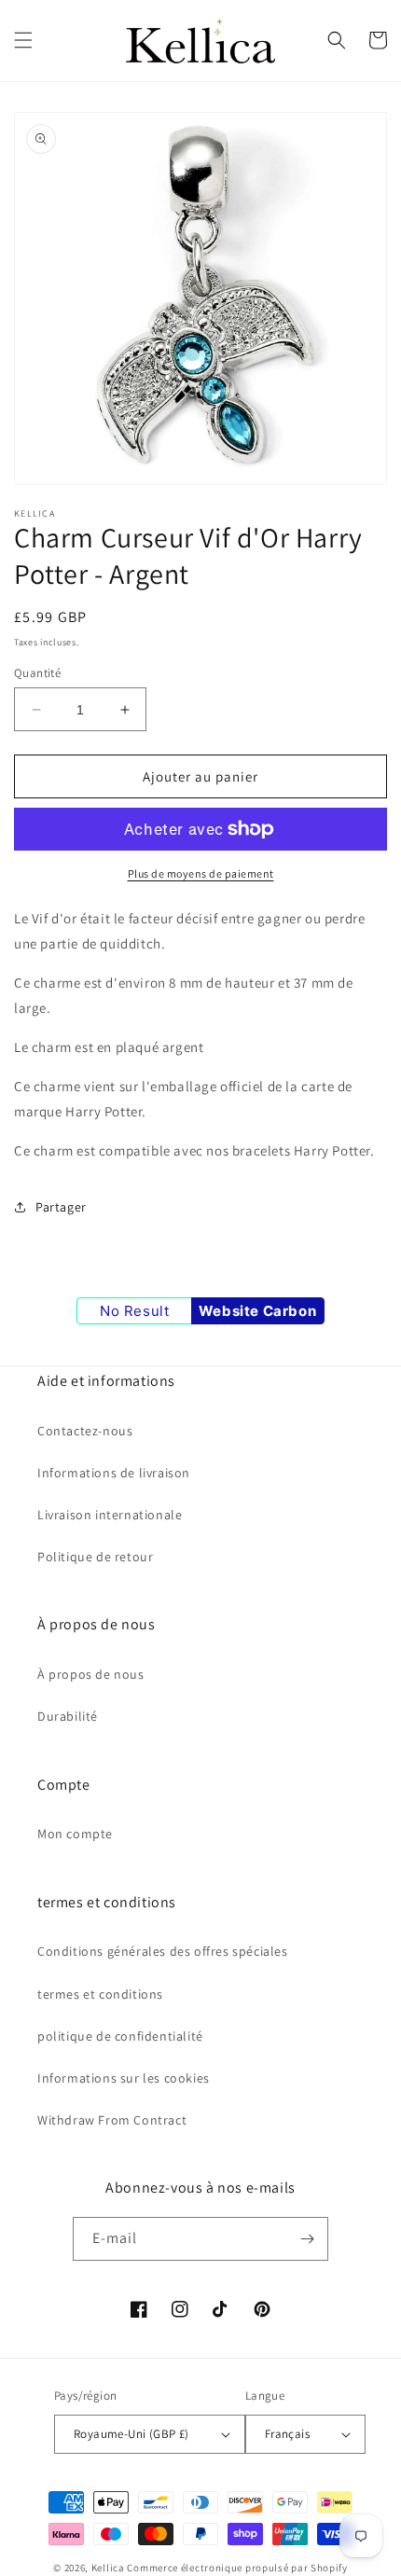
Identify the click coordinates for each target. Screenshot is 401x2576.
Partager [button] (61, 1207)
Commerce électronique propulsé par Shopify (237, 2568)
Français (287, 2434)
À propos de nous (91, 1674)
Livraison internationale (110, 1515)
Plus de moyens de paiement (201, 873)
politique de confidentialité (120, 2036)
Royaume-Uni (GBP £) (131, 2434)
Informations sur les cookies (124, 2078)
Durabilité (68, 1716)
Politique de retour (95, 1557)
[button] (23, 40)
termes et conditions (100, 1994)
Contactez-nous (85, 1431)
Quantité (37, 673)
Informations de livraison (114, 1473)
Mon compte (75, 1834)
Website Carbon (257, 1311)
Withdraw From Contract (112, 2120)
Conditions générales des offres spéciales (163, 1951)
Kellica (108, 2568)
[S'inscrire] (307, 2239)
